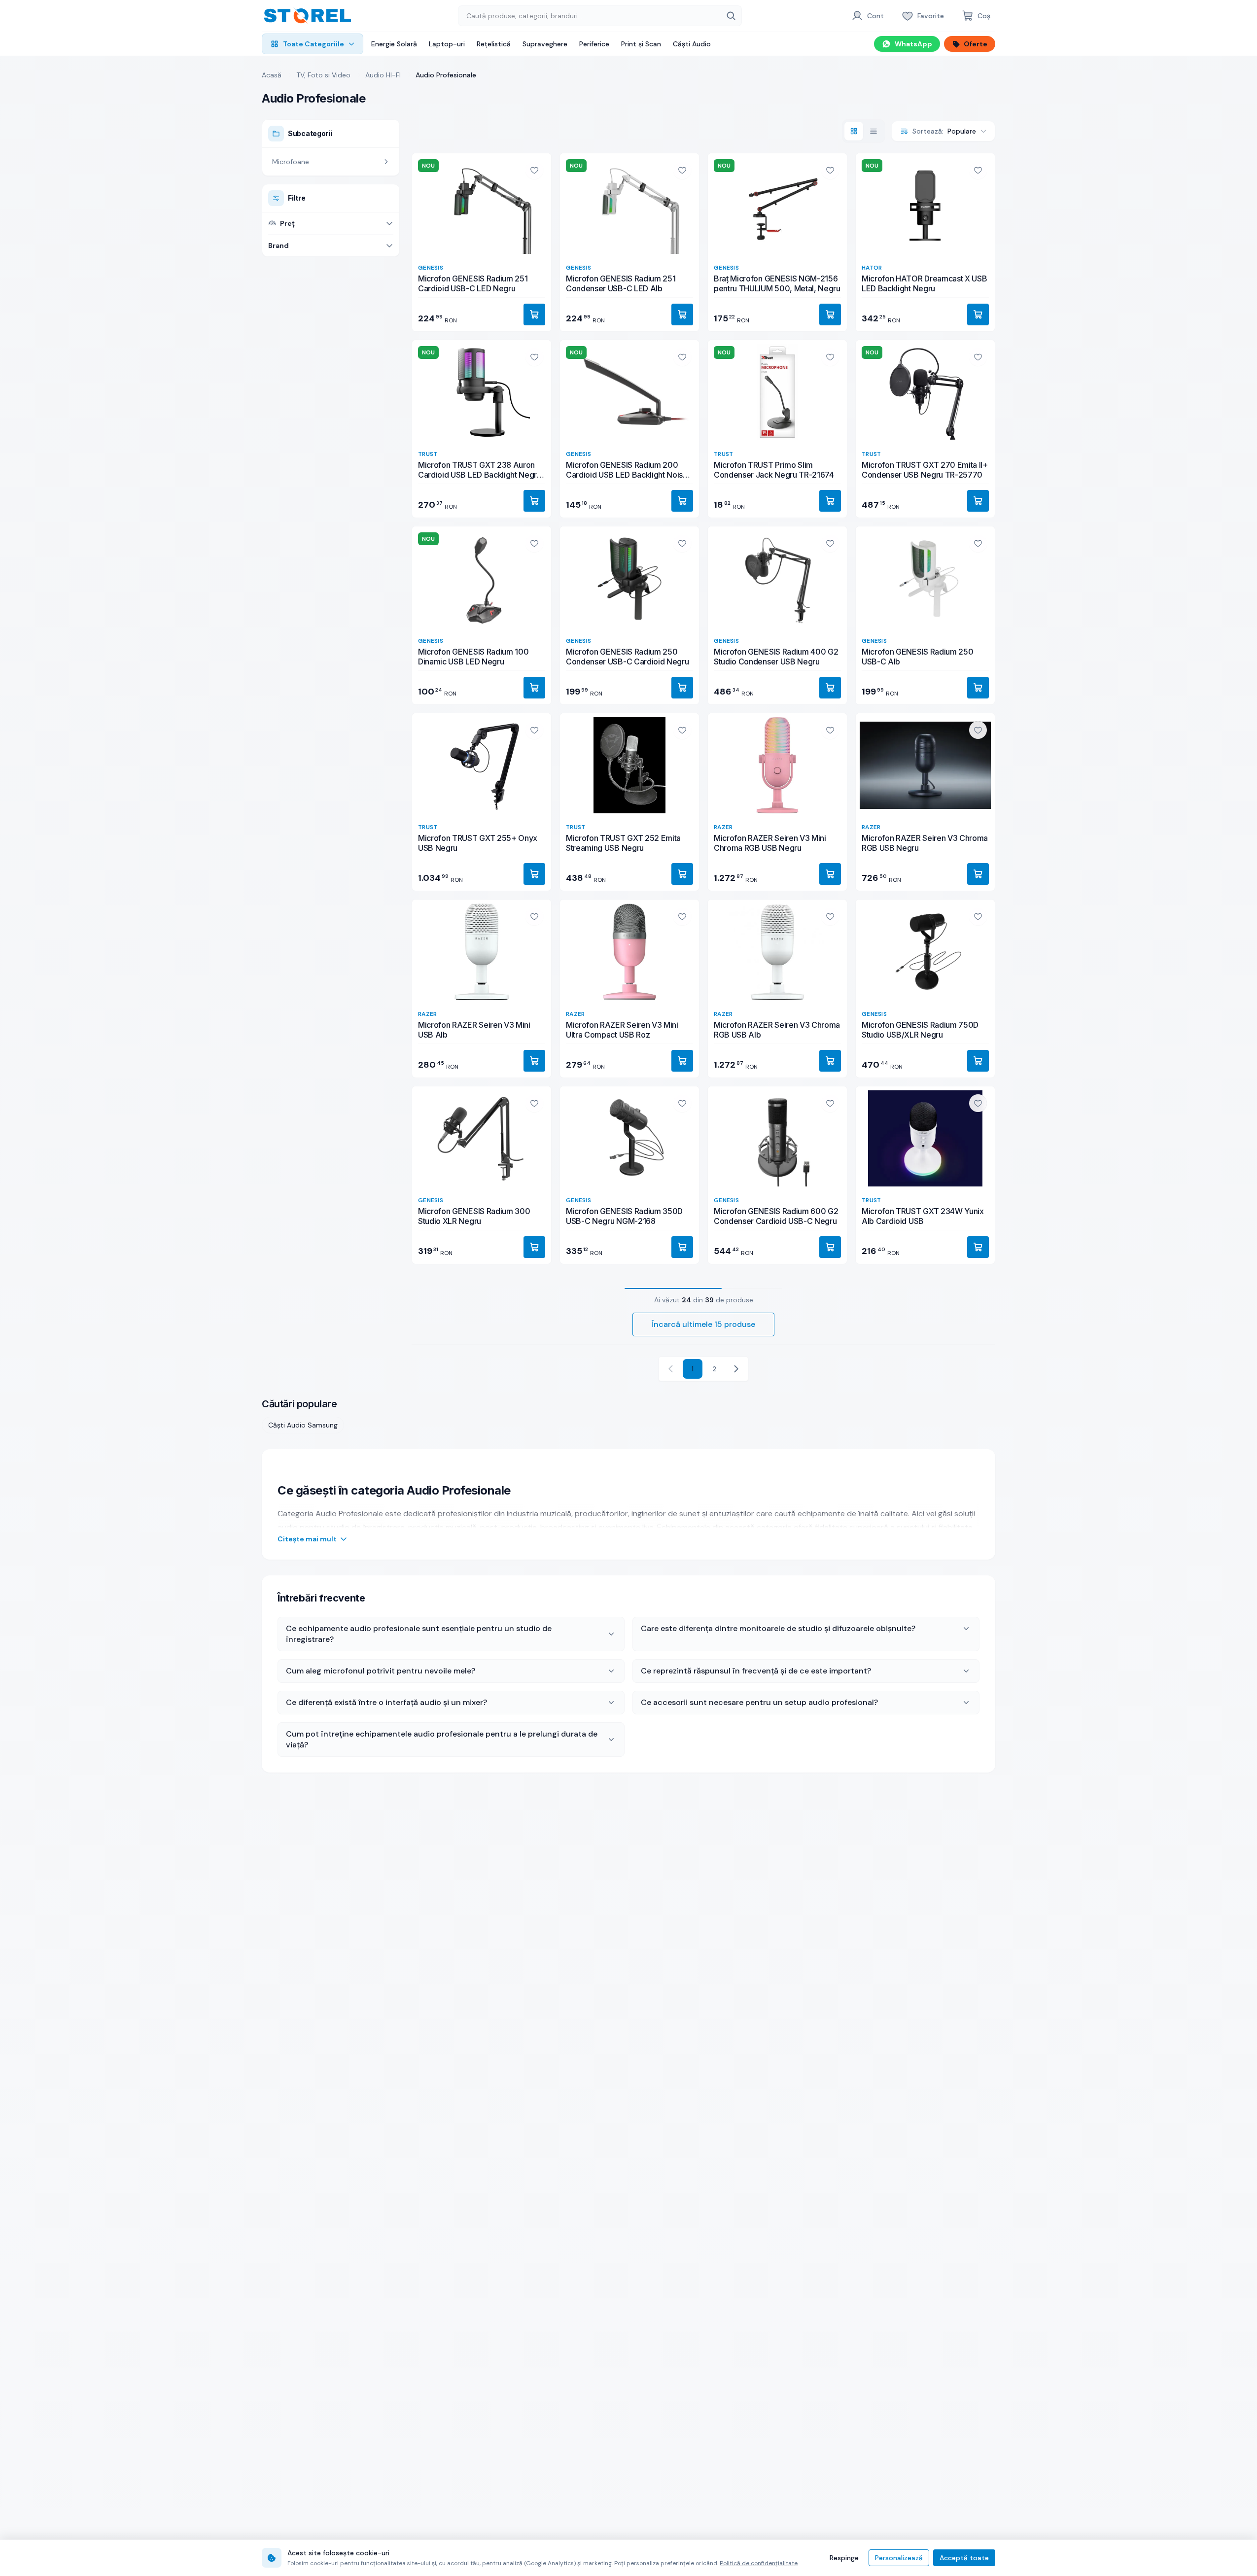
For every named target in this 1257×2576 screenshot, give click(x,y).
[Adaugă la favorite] (534, 170)
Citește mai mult (307, 1539)
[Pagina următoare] (736, 1369)
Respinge (844, 2558)
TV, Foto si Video (323, 75)
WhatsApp (913, 44)
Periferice (594, 44)
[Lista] (873, 131)
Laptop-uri (447, 44)
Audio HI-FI (383, 75)
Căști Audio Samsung (303, 1425)
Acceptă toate (964, 2558)
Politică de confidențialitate (759, 2563)
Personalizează (899, 2558)
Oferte (976, 44)
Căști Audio (692, 44)
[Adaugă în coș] (534, 314)
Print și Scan (641, 44)
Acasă (272, 75)
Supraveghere (545, 44)
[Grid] (854, 131)
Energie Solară (394, 44)
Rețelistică (494, 44)
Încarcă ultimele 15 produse (703, 1324)
